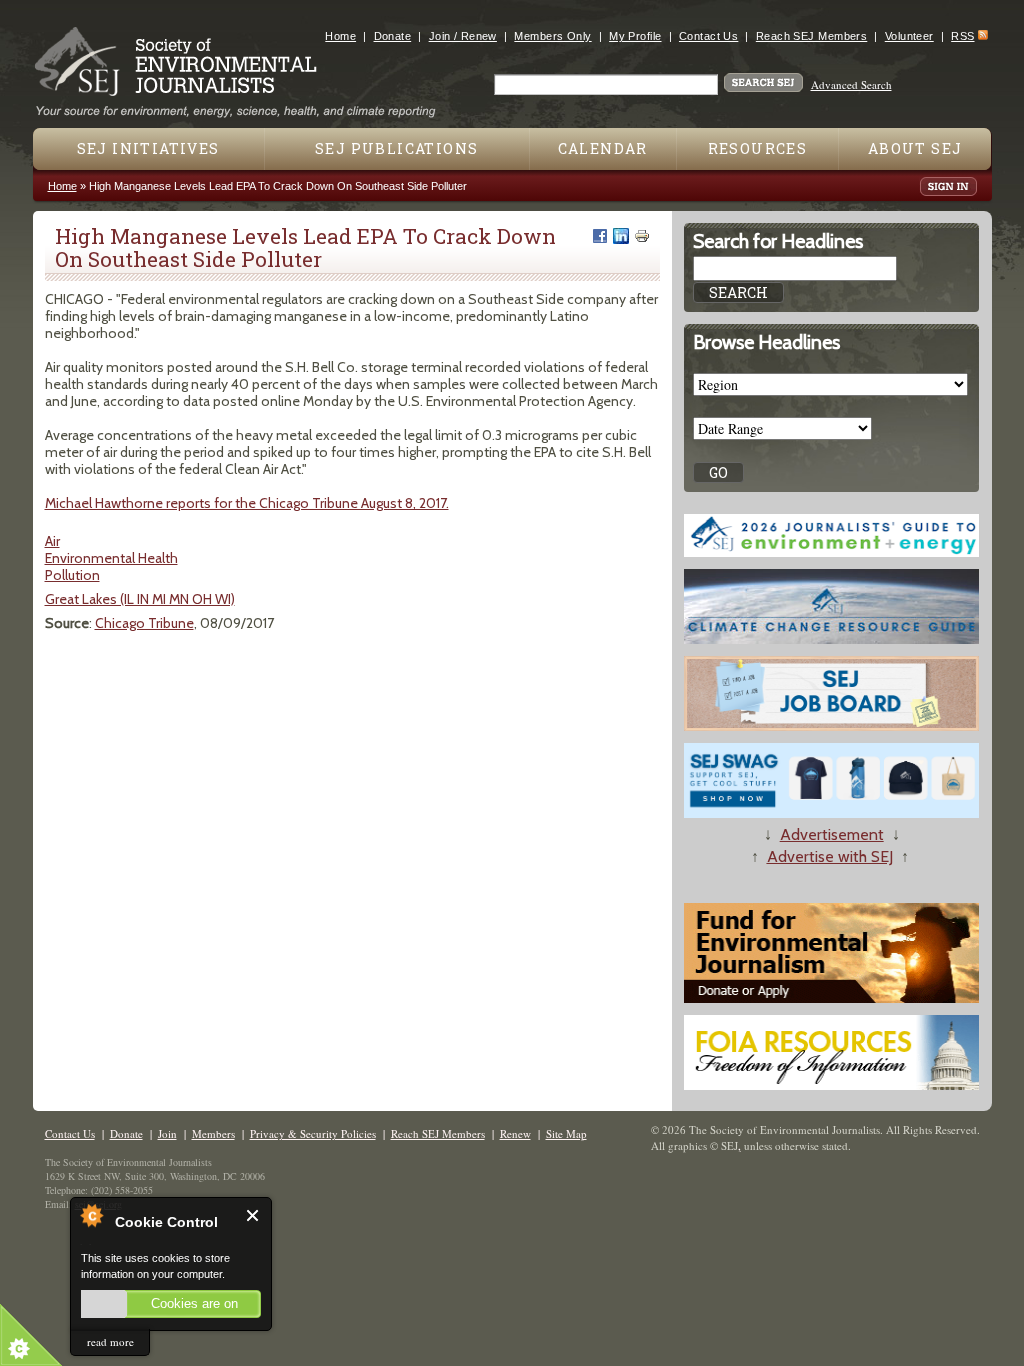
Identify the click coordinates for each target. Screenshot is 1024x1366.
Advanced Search (851, 84)
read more (110, 1341)
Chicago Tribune (144, 623)
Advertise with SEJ (830, 856)
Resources (758, 148)
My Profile (635, 36)
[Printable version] (642, 236)
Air (52, 541)
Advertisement (832, 834)
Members (213, 1133)
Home (340, 36)
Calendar (603, 148)
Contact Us (708, 36)
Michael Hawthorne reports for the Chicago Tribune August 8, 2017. (247, 503)
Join (167, 1133)
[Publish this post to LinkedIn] (621, 236)
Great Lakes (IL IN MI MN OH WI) (140, 599)
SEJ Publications (396, 148)
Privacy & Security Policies (313, 1133)
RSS (962, 36)
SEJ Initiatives (148, 148)
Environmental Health (111, 558)
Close (253, 1215)
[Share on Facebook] (600, 236)
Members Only (552, 36)
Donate (393, 36)
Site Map (566, 1133)
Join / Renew (463, 36)
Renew (515, 1133)
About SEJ (915, 148)
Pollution (72, 575)
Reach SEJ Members (811, 36)
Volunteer (909, 36)
